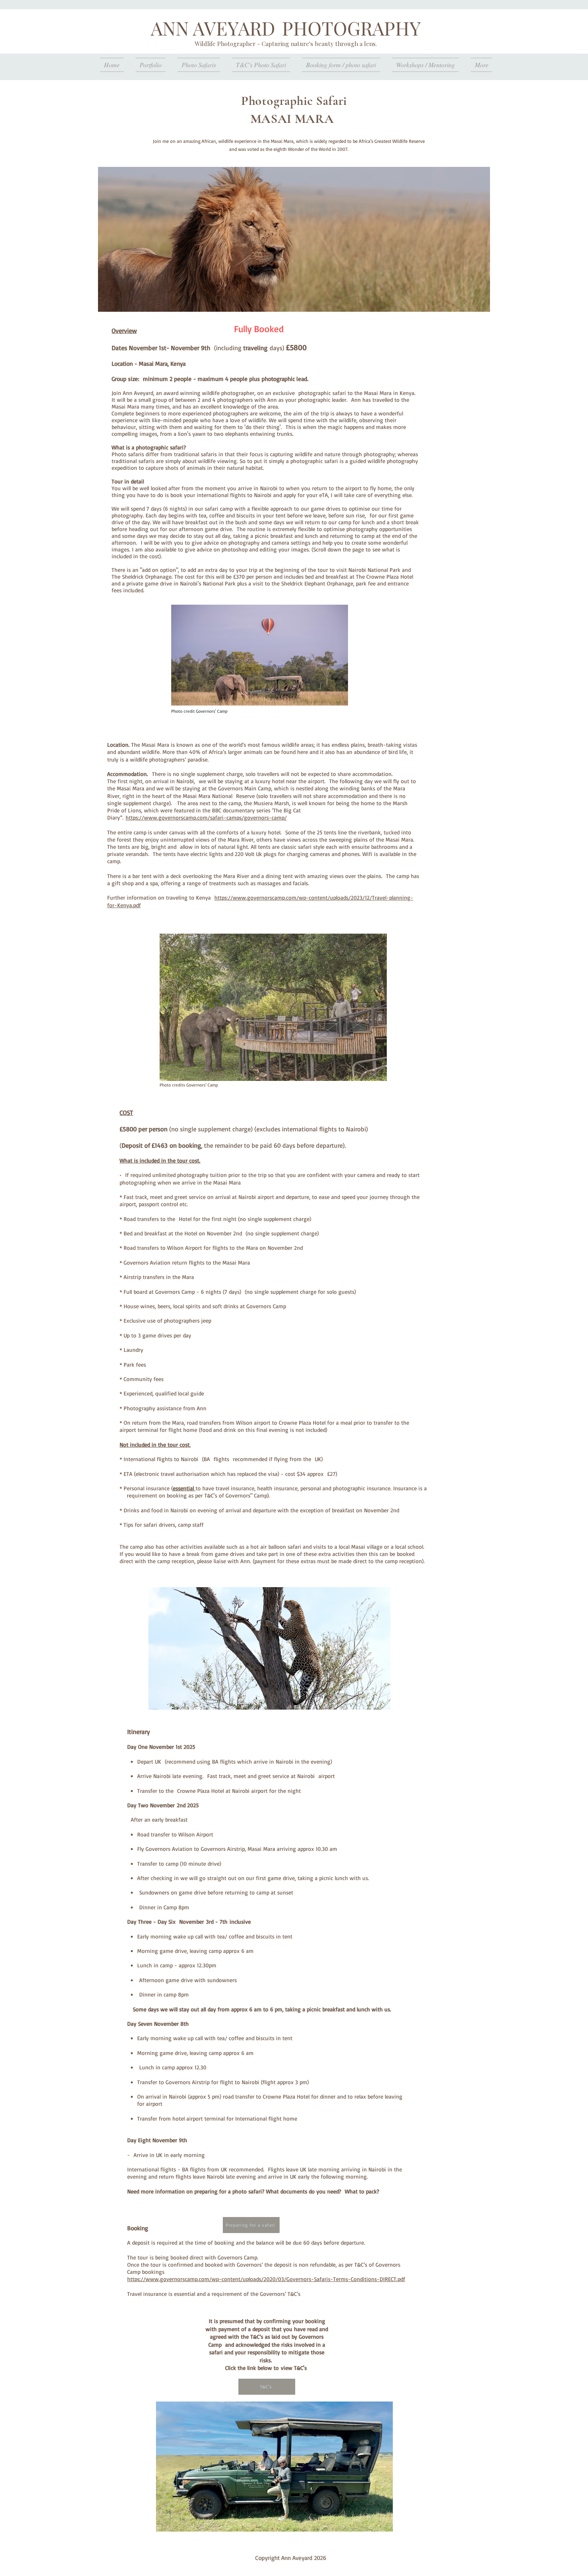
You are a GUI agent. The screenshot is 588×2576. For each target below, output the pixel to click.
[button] (273, 1007)
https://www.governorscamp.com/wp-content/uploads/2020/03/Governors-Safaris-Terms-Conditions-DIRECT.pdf (266, 2279)
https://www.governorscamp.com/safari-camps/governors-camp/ (206, 817)
